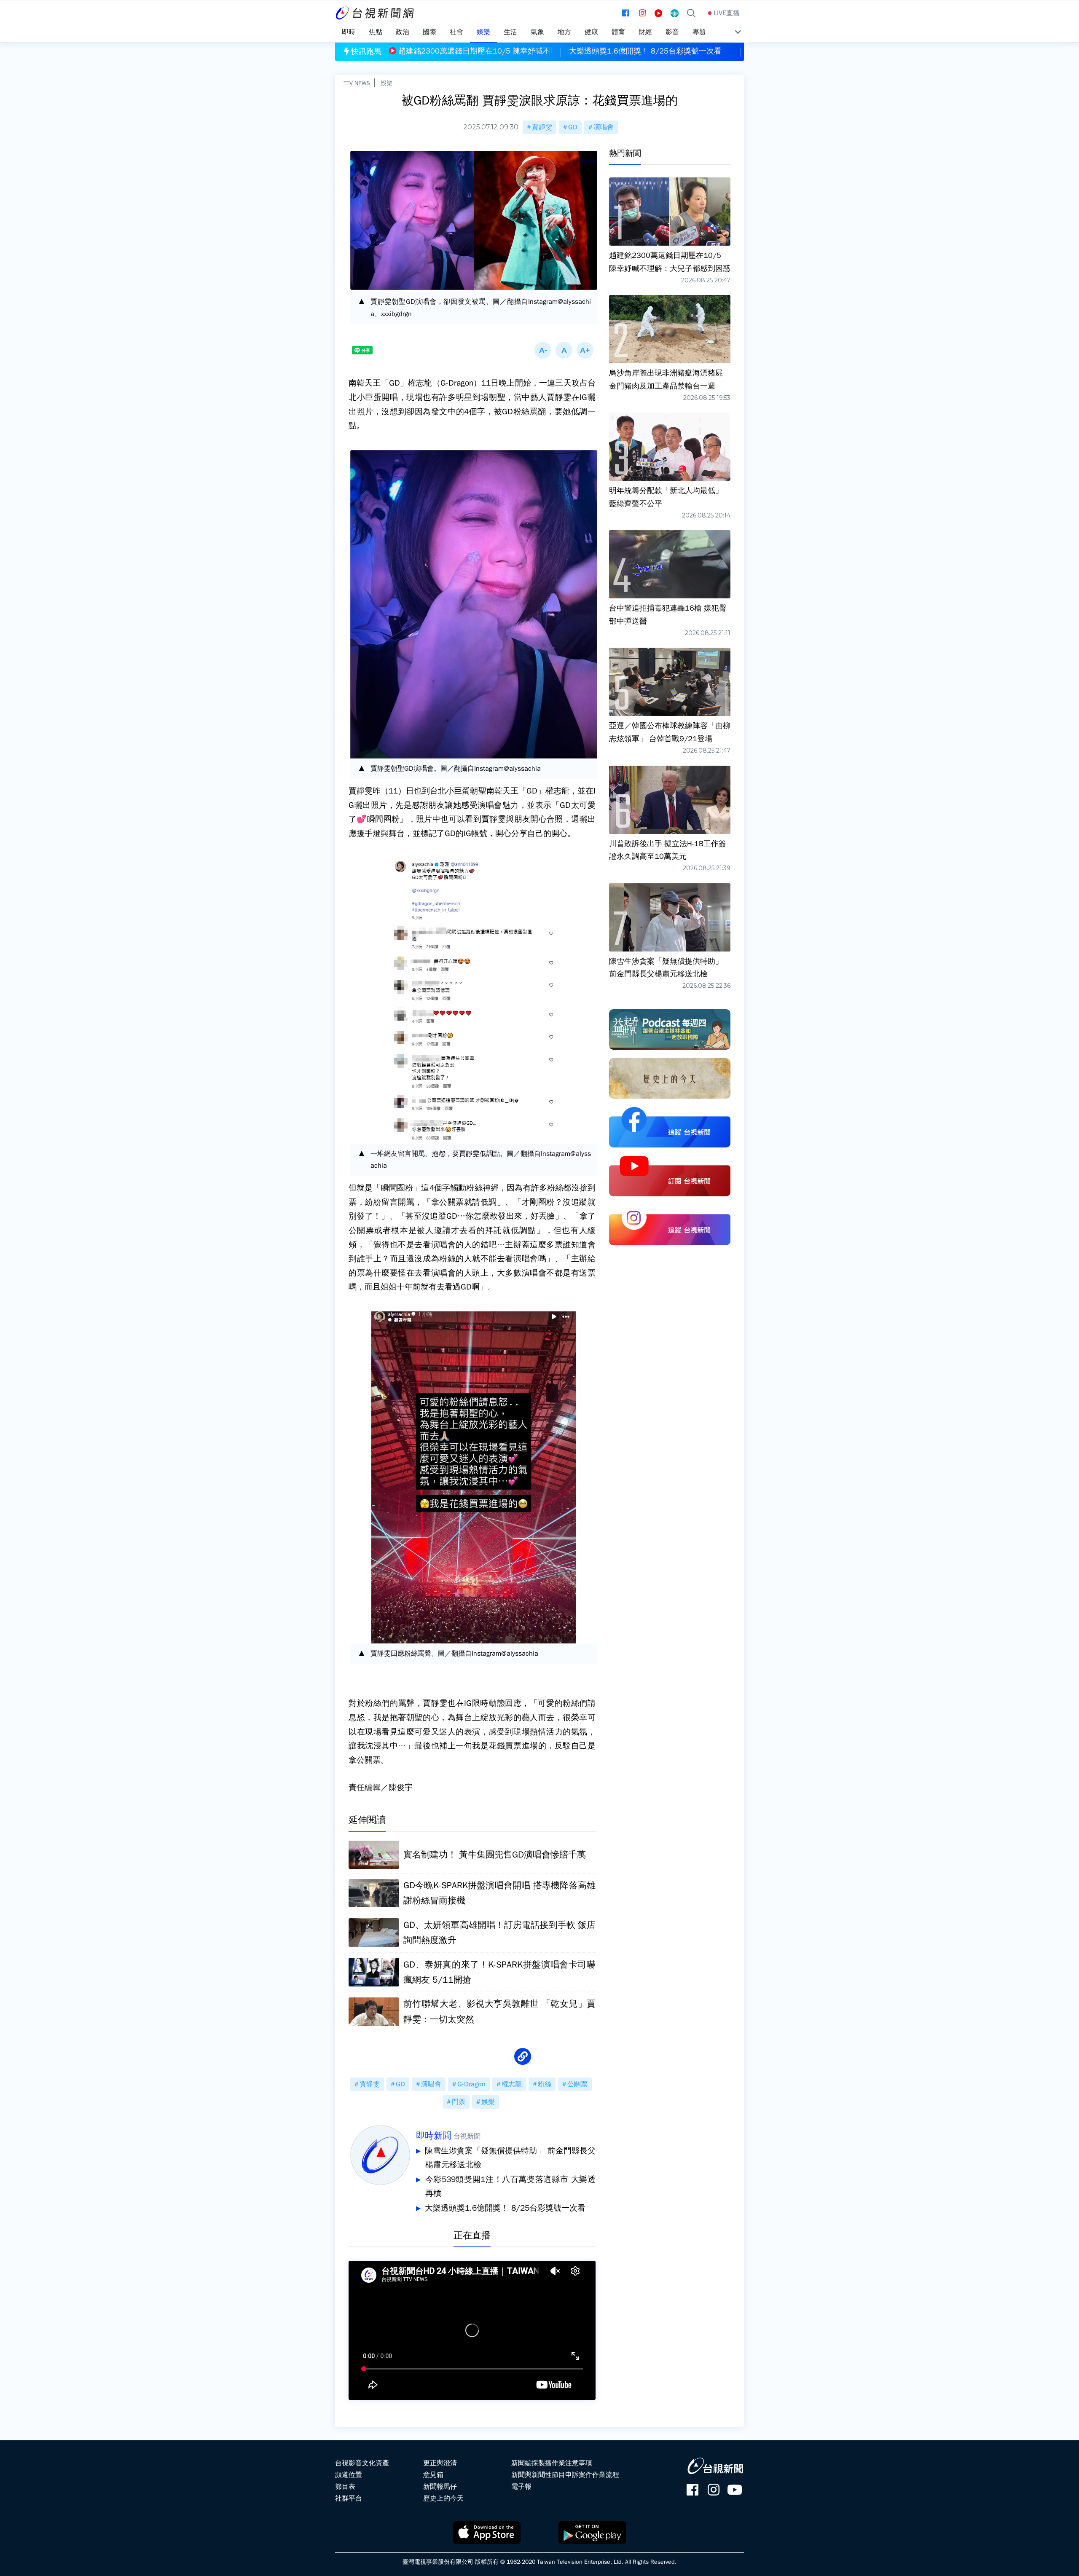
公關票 (577, 2084)
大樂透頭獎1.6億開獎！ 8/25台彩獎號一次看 (505, 2208)
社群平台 (349, 2498)
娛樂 (387, 83)
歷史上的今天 (443, 2498)
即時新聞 (434, 2136)
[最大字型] (585, 350)
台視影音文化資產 (362, 2463)
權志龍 (512, 2084)
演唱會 (604, 127)
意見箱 (433, 2475)
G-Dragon (471, 2084)
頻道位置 (349, 2475)
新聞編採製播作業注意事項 (552, 2463)
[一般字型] (564, 350)
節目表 (345, 2487)
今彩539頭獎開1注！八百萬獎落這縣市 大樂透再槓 (510, 2187)
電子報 (521, 2487)
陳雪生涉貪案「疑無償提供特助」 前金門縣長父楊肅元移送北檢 (510, 2158)
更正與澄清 (440, 2463)
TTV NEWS (357, 83)
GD (573, 127)
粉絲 (545, 2084)
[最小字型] (543, 350)
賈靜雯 (542, 127)
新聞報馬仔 (440, 2487)
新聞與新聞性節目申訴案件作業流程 (565, 2475)
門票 (459, 2102)
